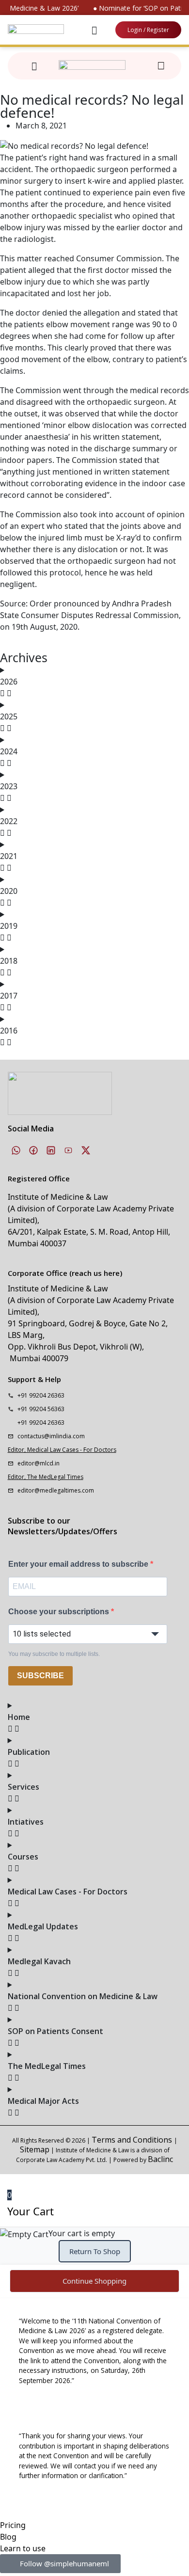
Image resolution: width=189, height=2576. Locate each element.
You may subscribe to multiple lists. (54, 1654)
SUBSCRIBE (40, 1676)
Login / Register (148, 30)
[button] (94, 30)
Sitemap (35, 2149)
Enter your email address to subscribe (79, 1564)
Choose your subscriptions (60, 1612)
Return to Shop (95, 2251)
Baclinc (160, 2159)
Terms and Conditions (133, 2140)
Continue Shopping (94, 2281)
